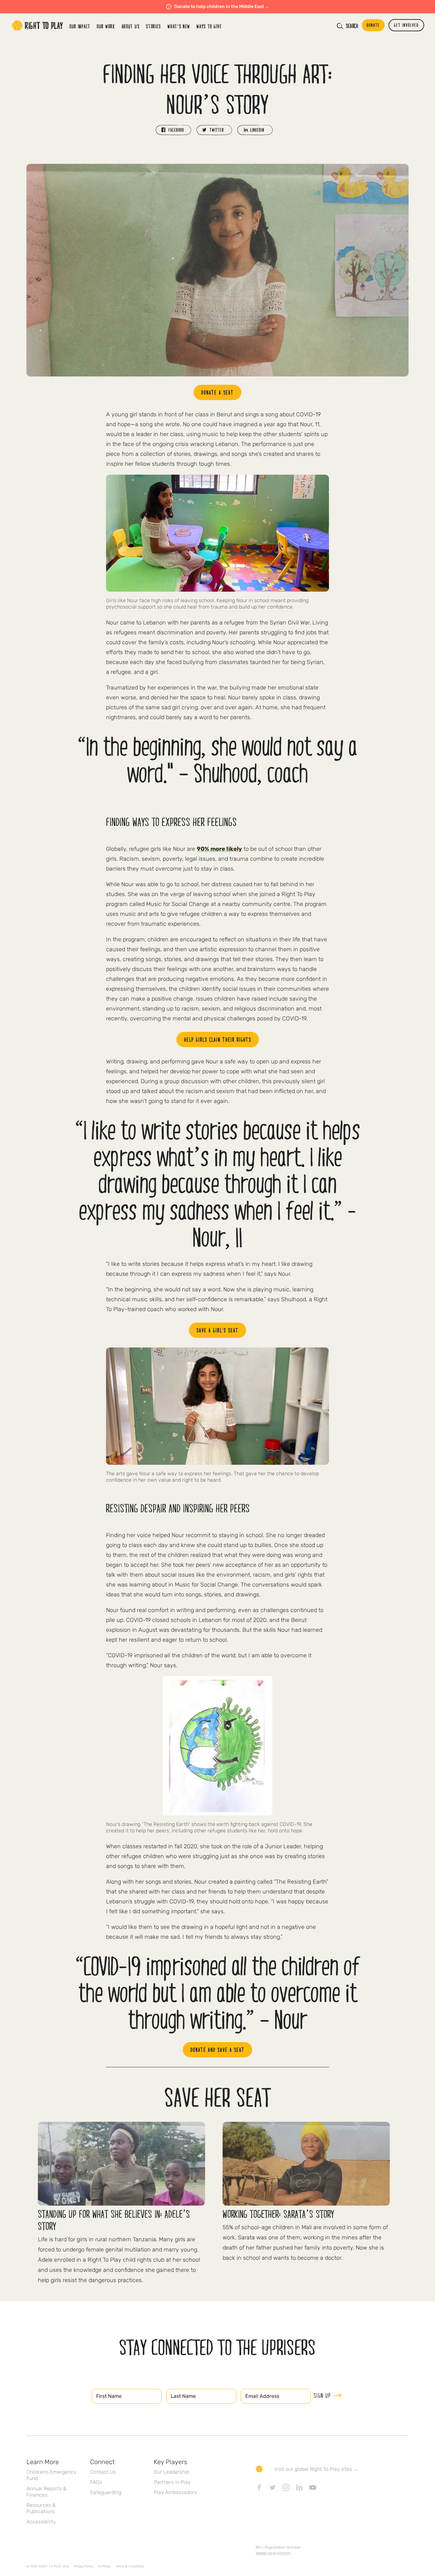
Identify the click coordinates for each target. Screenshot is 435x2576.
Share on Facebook (174, 130)
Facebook (259, 2487)
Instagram (286, 2487)
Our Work (106, 26)
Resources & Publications (41, 2508)
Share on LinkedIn (255, 130)
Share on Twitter (214, 130)
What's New (179, 26)
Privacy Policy (83, 2566)
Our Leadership (171, 2472)
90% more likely (219, 849)
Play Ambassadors (175, 2492)
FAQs (96, 2482)
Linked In (299, 2487)
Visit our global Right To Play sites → (316, 2469)
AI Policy (104, 2566)
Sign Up (322, 2395)
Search (352, 26)
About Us (131, 26)
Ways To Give (209, 26)
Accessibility (41, 2522)
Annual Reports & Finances (46, 2492)
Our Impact (80, 26)
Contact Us (103, 2472)
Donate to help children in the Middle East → (222, 7)
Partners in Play (172, 2482)
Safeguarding (106, 2492)
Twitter (273, 2487)
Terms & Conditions (130, 2566)
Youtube (313, 2487)
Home (38, 26)
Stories (153, 26)
